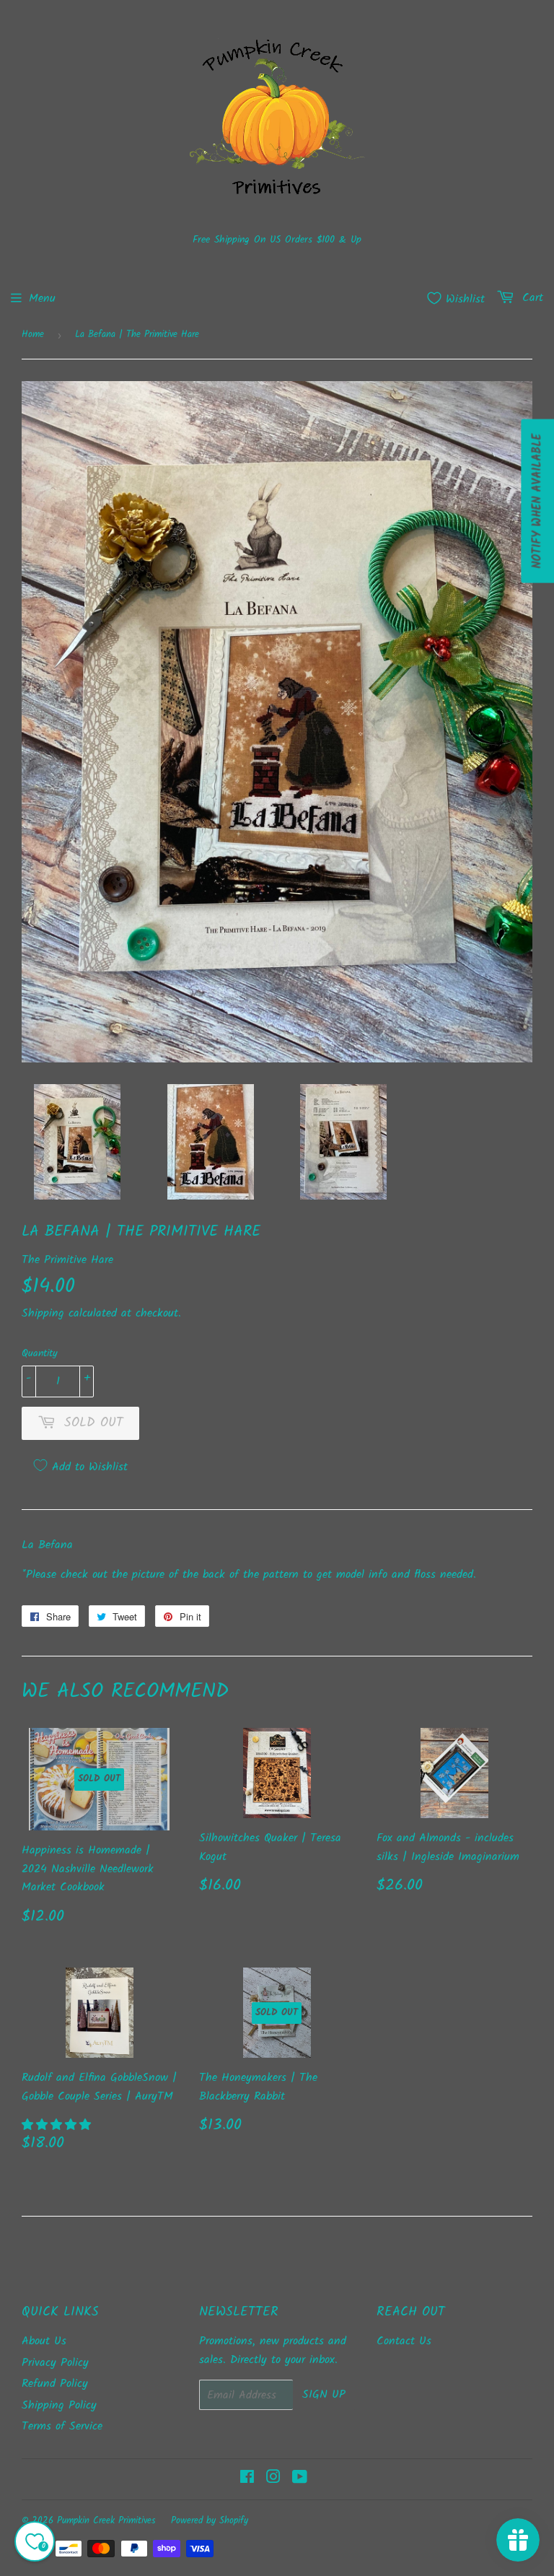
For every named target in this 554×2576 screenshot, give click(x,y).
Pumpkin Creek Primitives (106, 2521)
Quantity (40, 1353)
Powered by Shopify (210, 2521)
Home (33, 335)
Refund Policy (55, 2384)
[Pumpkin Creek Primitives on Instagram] (273, 2479)
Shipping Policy (59, 2405)
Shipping (43, 1313)
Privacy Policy (55, 2363)
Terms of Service (62, 2426)
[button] (58, 2125)
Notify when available (537, 501)
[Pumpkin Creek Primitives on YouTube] (300, 2479)
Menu (42, 298)
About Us (44, 2341)
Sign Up (324, 2394)
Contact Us (404, 2341)
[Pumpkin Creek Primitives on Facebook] (247, 2479)
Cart (531, 298)
